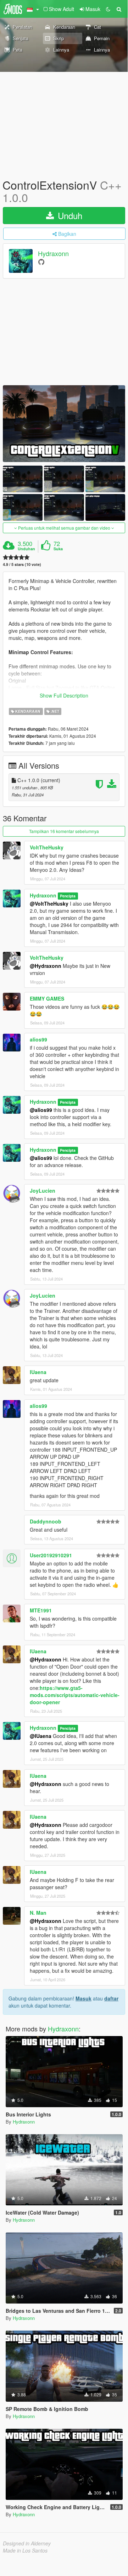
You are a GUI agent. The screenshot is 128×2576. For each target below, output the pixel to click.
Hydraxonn (53, 254)
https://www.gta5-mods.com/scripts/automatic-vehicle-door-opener (75, 1695)
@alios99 (41, 1110)
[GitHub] (41, 262)
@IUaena (41, 1736)
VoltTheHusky (47, 847)
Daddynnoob (46, 1521)
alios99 (38, 1039)
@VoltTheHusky (49, 903)
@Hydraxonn (46, 966)
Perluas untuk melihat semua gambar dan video (64, 528)
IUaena (38, 1372)
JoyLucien (43, 1191)
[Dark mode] (108, 9)
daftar (111, 1998)
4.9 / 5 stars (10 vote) (22, 564)
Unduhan (26, 549)
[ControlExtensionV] (64, 424)
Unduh (69, 215)
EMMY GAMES (47, 998)
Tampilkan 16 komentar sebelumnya (64, 831)
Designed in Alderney (27, 2543)
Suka (58, 549)
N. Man (38, 1913)
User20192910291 (51, 1555)
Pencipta (68, 896)
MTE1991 (41, 1610)
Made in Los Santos (25, 2550)
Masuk (84, 1998)
